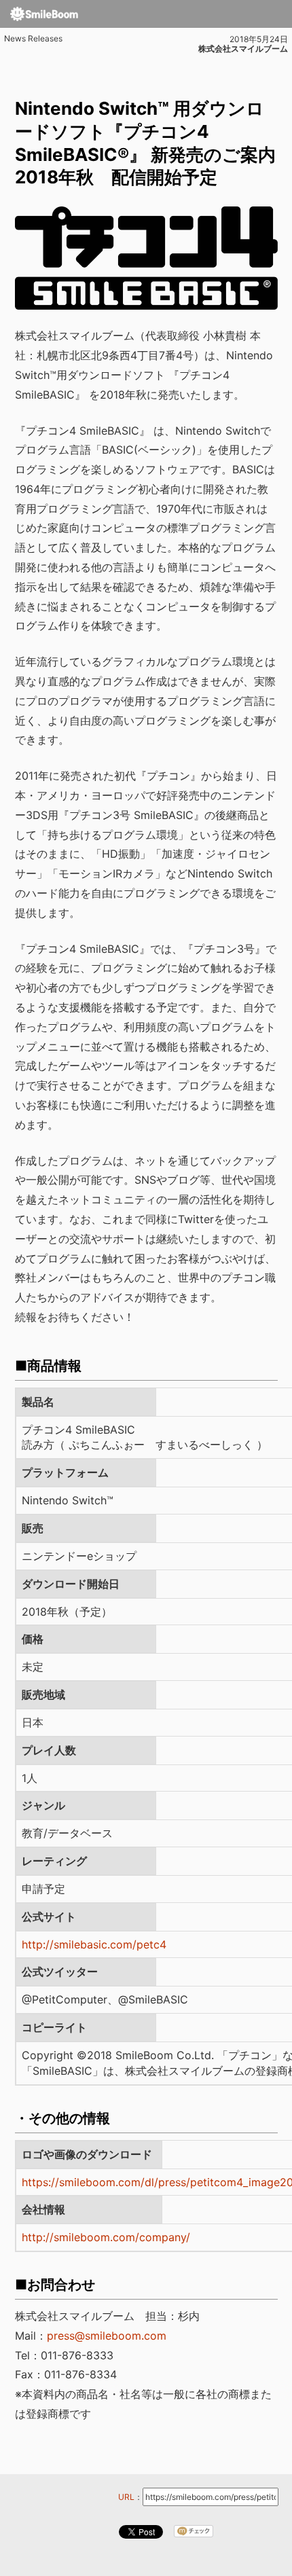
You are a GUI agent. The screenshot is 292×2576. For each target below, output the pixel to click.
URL (126, 2497)
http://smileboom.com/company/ (106, 2237)
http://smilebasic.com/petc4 (94, 1944)
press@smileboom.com (107, 2336)
